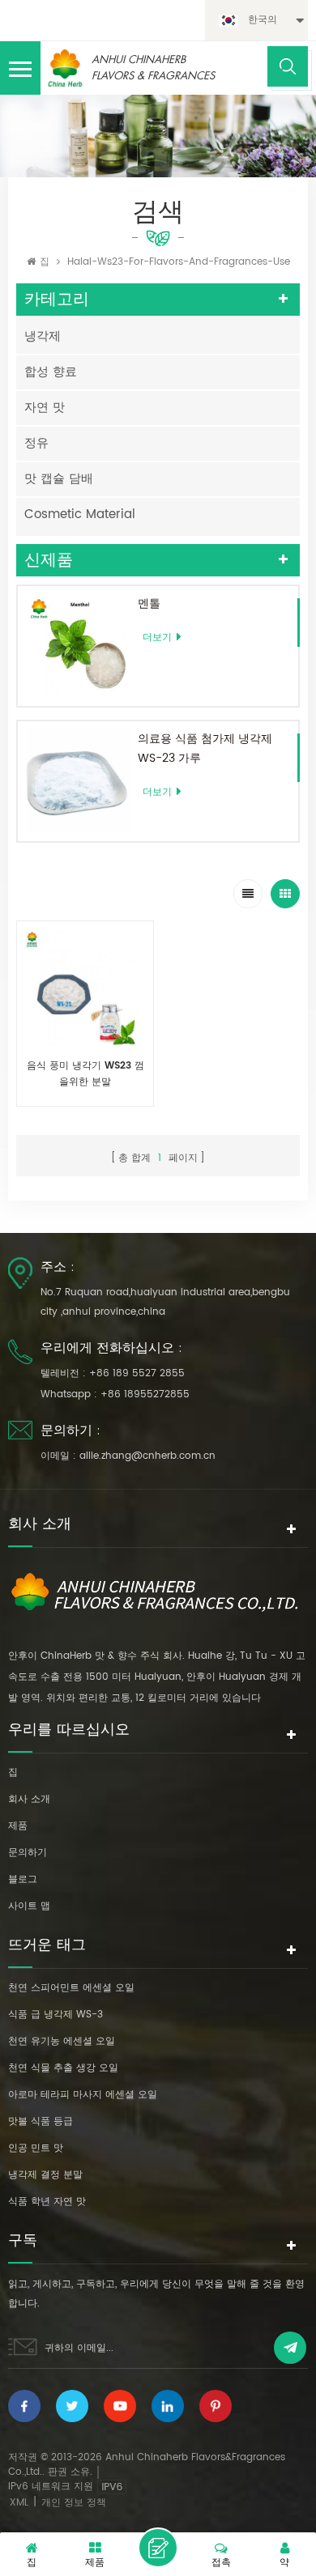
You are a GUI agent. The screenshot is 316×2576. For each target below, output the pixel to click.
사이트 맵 (29, 1906)
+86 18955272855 (145, 1394)
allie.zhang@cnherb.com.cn (147, 1456)
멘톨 (149, 604)
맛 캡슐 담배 (59, 479)
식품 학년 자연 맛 (47, 2202)
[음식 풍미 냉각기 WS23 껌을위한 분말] (85, 989)
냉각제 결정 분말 (45, 2175)
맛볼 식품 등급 (41, 2121)
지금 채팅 (158, 2548)
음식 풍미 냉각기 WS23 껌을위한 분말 (85, 1074)
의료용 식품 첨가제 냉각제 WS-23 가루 (205, 748)
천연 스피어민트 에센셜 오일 (71, 1988)
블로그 (23, 1879)
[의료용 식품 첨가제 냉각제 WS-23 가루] (78, 781)
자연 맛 (45, 408)
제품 (18, 1826)
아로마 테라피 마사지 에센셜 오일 (83, 2095)
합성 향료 (51, 372)
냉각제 (43, 336)
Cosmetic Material (80, 514)
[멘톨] (78, 646)
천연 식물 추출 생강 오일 (63, 2068)
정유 (36, 443)
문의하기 (28, 1853)
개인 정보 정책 (74, 2503)
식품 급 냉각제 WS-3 (56, 2015)
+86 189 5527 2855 (137, 1373)
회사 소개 (29, 1799)
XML (19, 2503)
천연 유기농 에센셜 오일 (62, 2041)
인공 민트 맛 (36, 2148)
